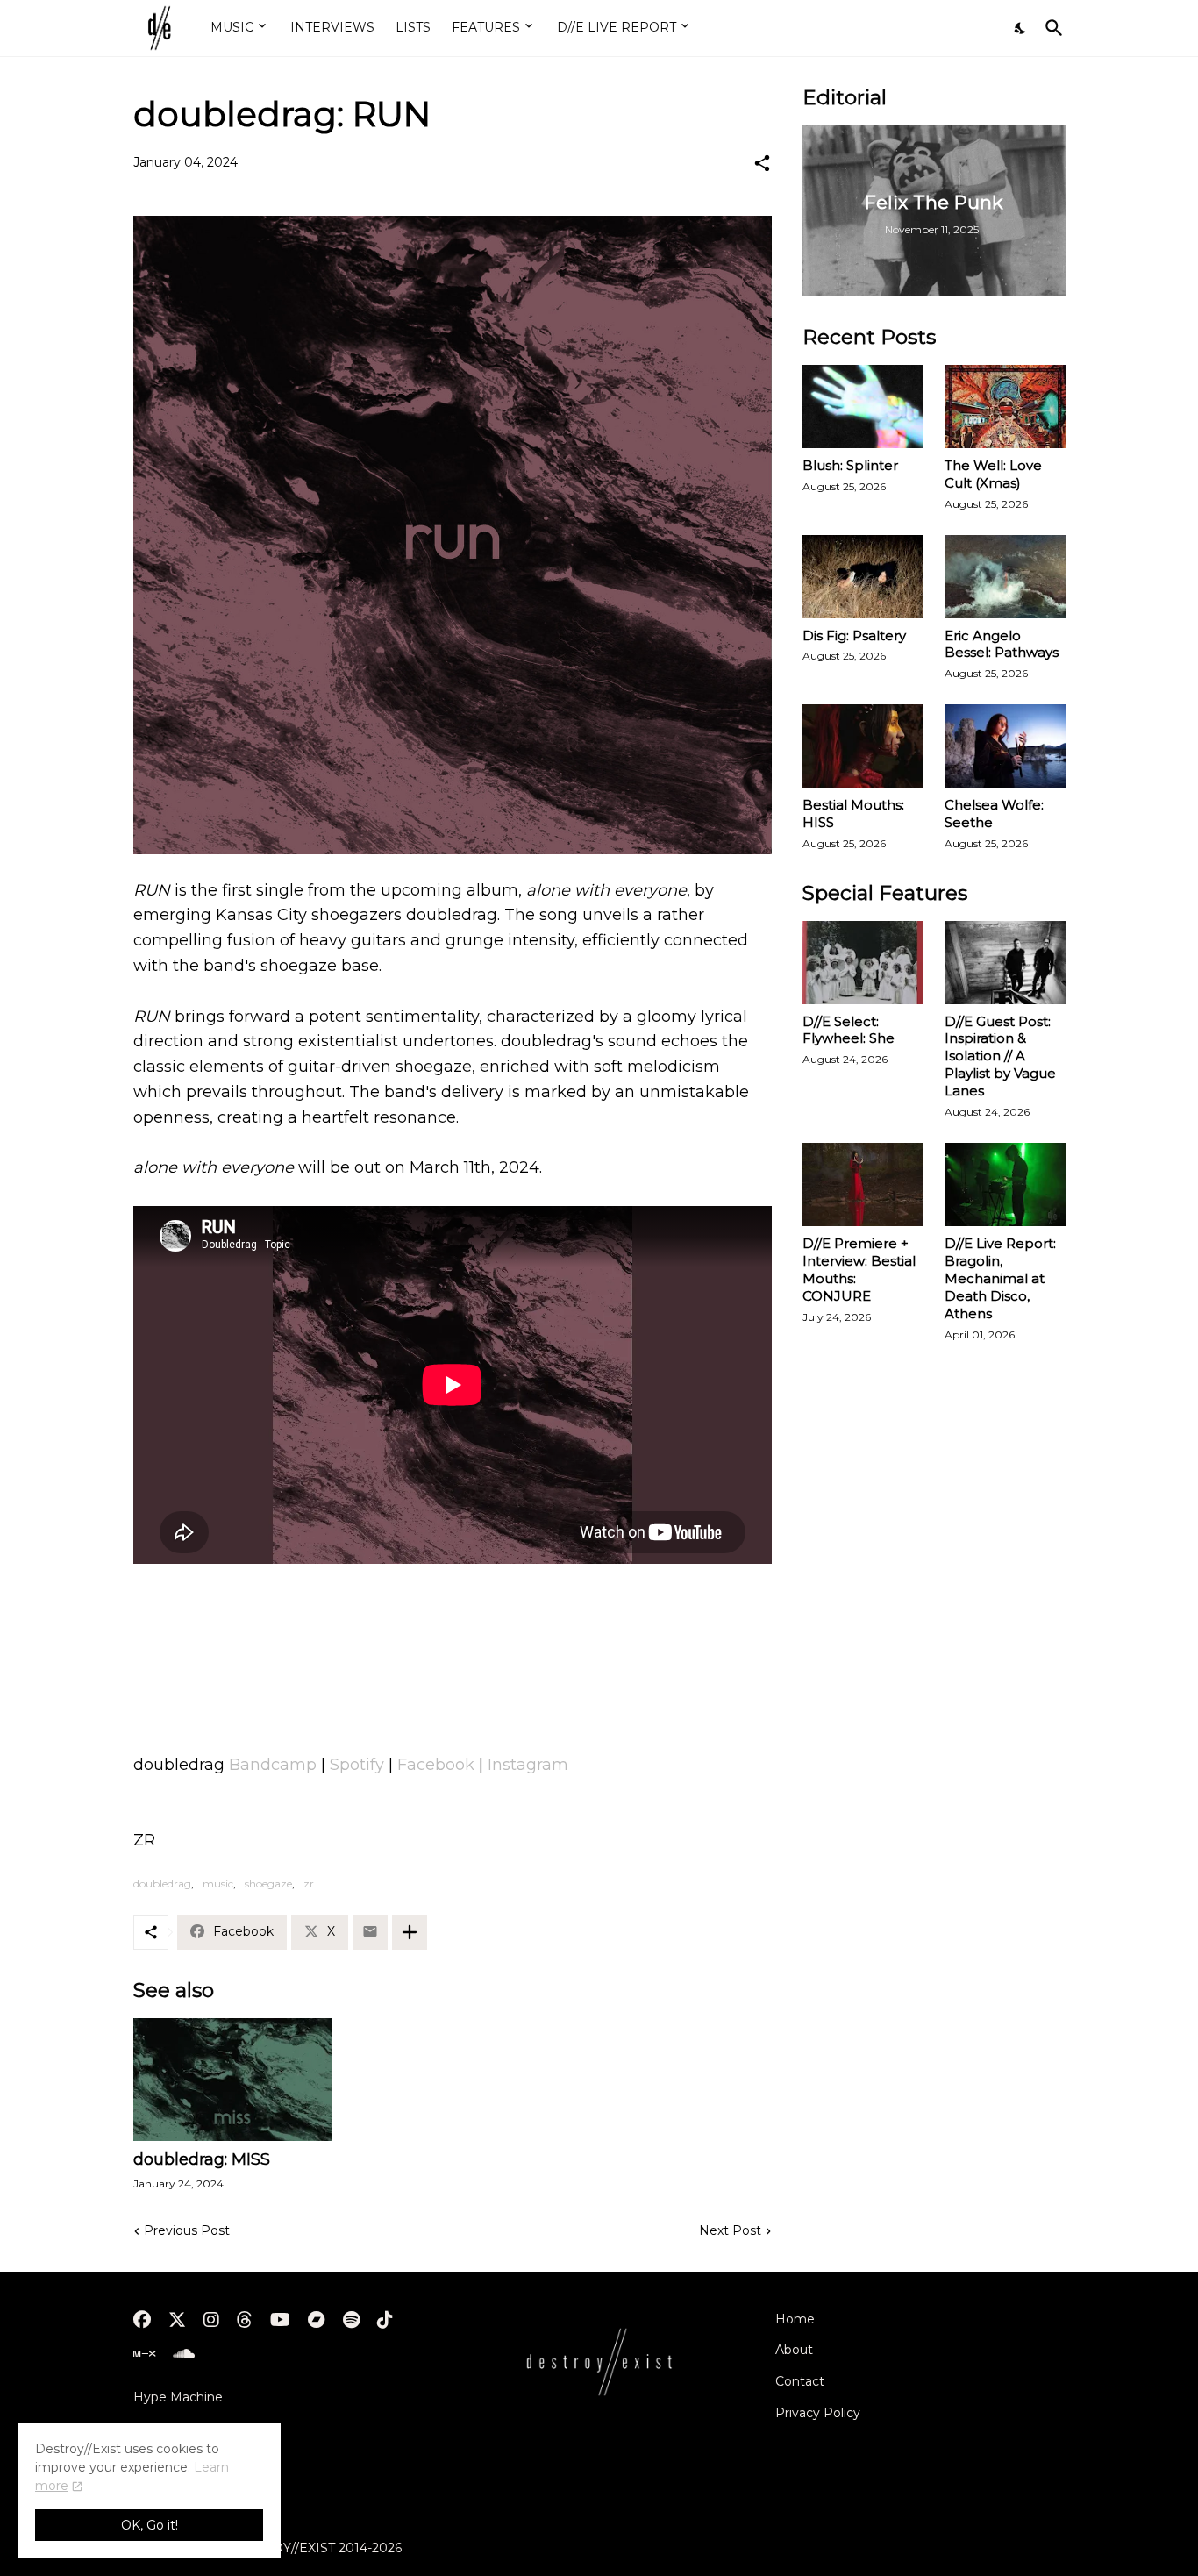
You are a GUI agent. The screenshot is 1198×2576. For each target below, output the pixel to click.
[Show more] (410, 1932)
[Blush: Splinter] (863, 407)
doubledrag (162, 1884)
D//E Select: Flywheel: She (849, 1030)
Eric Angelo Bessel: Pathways (1002, 644)
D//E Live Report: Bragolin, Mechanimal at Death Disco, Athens (1000, 1278)
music (218, 1884)
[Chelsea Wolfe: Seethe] (1005, 746)
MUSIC (232, 27)
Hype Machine (178, 2397)
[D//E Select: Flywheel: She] (863, 963)
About (794, 2350)
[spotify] (351, 2320)
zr (309, 1884)
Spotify (357, 1765)
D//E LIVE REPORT (617, 27)
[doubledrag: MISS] (232, 2080)
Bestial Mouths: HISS (853, 813)
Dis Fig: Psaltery (854, 635)
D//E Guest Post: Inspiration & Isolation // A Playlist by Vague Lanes (1000, 1056)
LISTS (413, 27)
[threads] (245, 2320)
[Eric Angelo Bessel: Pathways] (1005, 577)
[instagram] (211, 2320)
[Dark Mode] (1021, 28)
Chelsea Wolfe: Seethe (994, 813)
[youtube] (280, 2320)
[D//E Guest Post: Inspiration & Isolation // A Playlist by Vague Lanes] (1005, 963)
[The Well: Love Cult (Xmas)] (1005, 407)
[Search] (1051, 28)
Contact (800, 2381)
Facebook (436, 1765)
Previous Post (187, 2230)
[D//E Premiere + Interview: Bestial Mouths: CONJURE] (863, 1185)
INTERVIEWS (332, 27)
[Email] (370, 1932)
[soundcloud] (184, 2354)
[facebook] (142, 2320)
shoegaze (268, 1884)
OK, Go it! (150, 2525)
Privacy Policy (818, 2413)
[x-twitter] (177, 2320)
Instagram (528, 1765)
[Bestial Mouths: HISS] (863, 746)
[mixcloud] (144, 2354)
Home (795, 2319)
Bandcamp (273, 1765)
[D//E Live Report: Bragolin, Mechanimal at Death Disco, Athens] (1005, 1185)
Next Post (730, 2230)
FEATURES (486, 27)
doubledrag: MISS (202, 2159)
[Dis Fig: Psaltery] (863, 577)
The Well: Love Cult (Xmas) (993, 474)
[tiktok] (385, 2320)
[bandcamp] (317, 2320)
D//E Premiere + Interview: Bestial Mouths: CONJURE (859, 1270)
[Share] (762, 163)
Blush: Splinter (850, 465)
